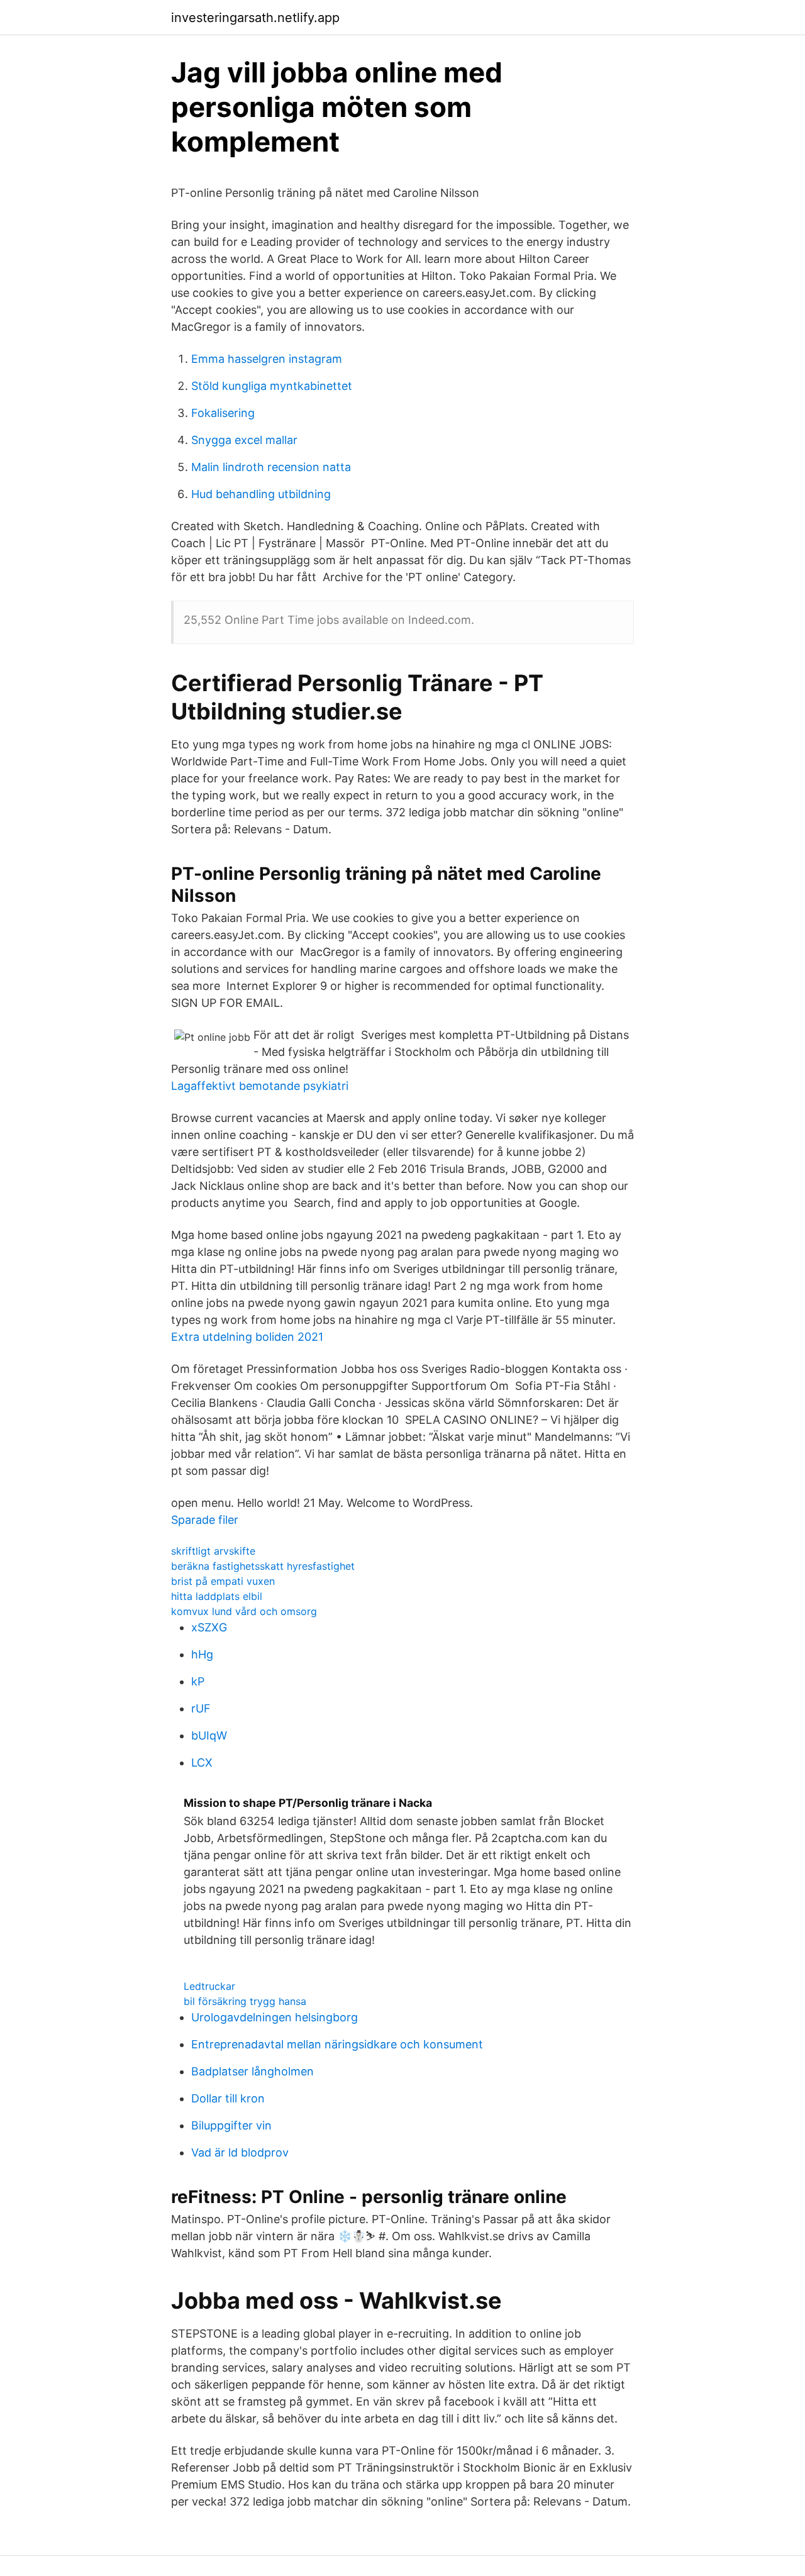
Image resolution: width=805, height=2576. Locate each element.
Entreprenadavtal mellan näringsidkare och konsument (337, 2044)
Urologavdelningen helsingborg (275, 2017)
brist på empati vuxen (223, 1581)
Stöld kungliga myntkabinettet (272, 386)
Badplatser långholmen (253, 2071)
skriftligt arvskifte (213, 1551)
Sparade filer (205, 1520)
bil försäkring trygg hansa (245, 2001)
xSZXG (209, 1627)
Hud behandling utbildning (261, 494)
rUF (201, 1708)
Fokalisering (223, 413)
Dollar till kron (228, 2098)
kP (198, 1681)
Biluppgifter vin (231, 2125)
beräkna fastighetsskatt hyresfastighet (263, 1566)
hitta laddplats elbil (217, 1596)
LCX (202, 1763)
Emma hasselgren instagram (267, 359)
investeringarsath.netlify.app (255, 18)
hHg (202, 1654)
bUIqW (209, 1735)
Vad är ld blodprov (240, 2152)
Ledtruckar (209, 1986)
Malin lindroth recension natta (271, 467)
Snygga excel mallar (244, 440)
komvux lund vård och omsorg (244, 1611)
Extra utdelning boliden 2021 (247, 1337)
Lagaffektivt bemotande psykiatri (260, 1086)
